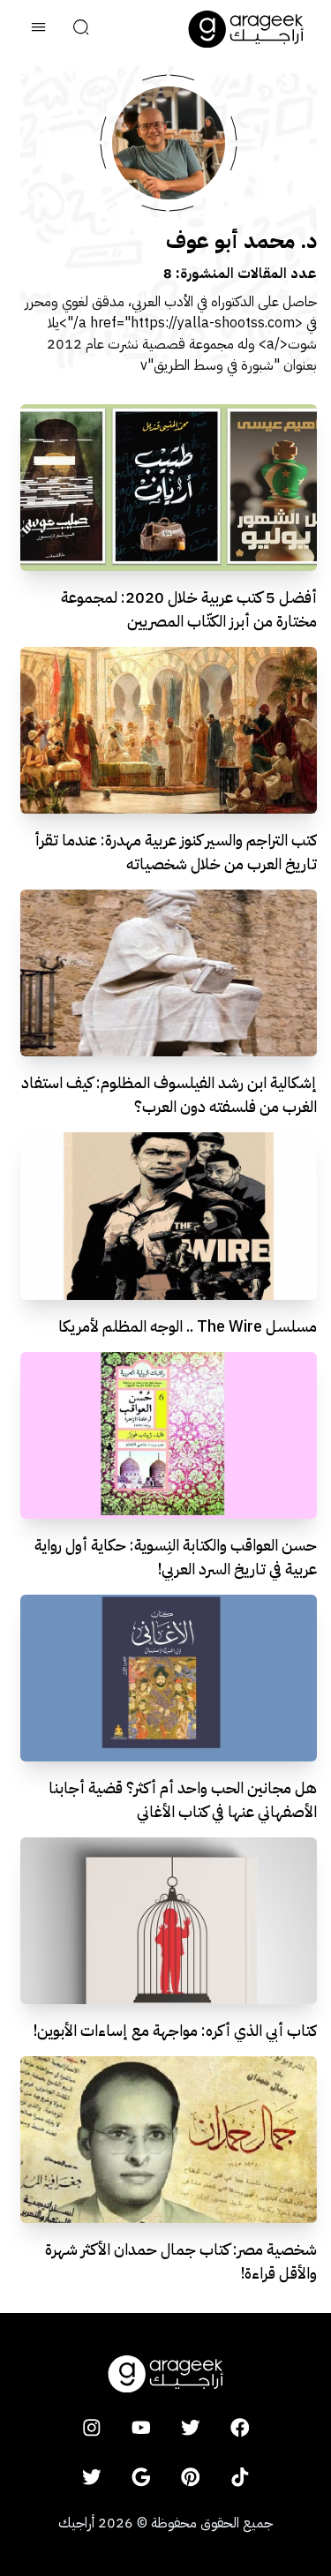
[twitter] (191, 2428)
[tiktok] (240, 2477)
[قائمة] (39, 29)
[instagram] (92, 2428)
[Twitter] (92, 2477)
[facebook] (240, 2428)
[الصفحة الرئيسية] (246, 29)
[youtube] (141, 2428)
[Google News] (141, 2477)
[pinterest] (191, 2477)
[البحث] (81, 29)
